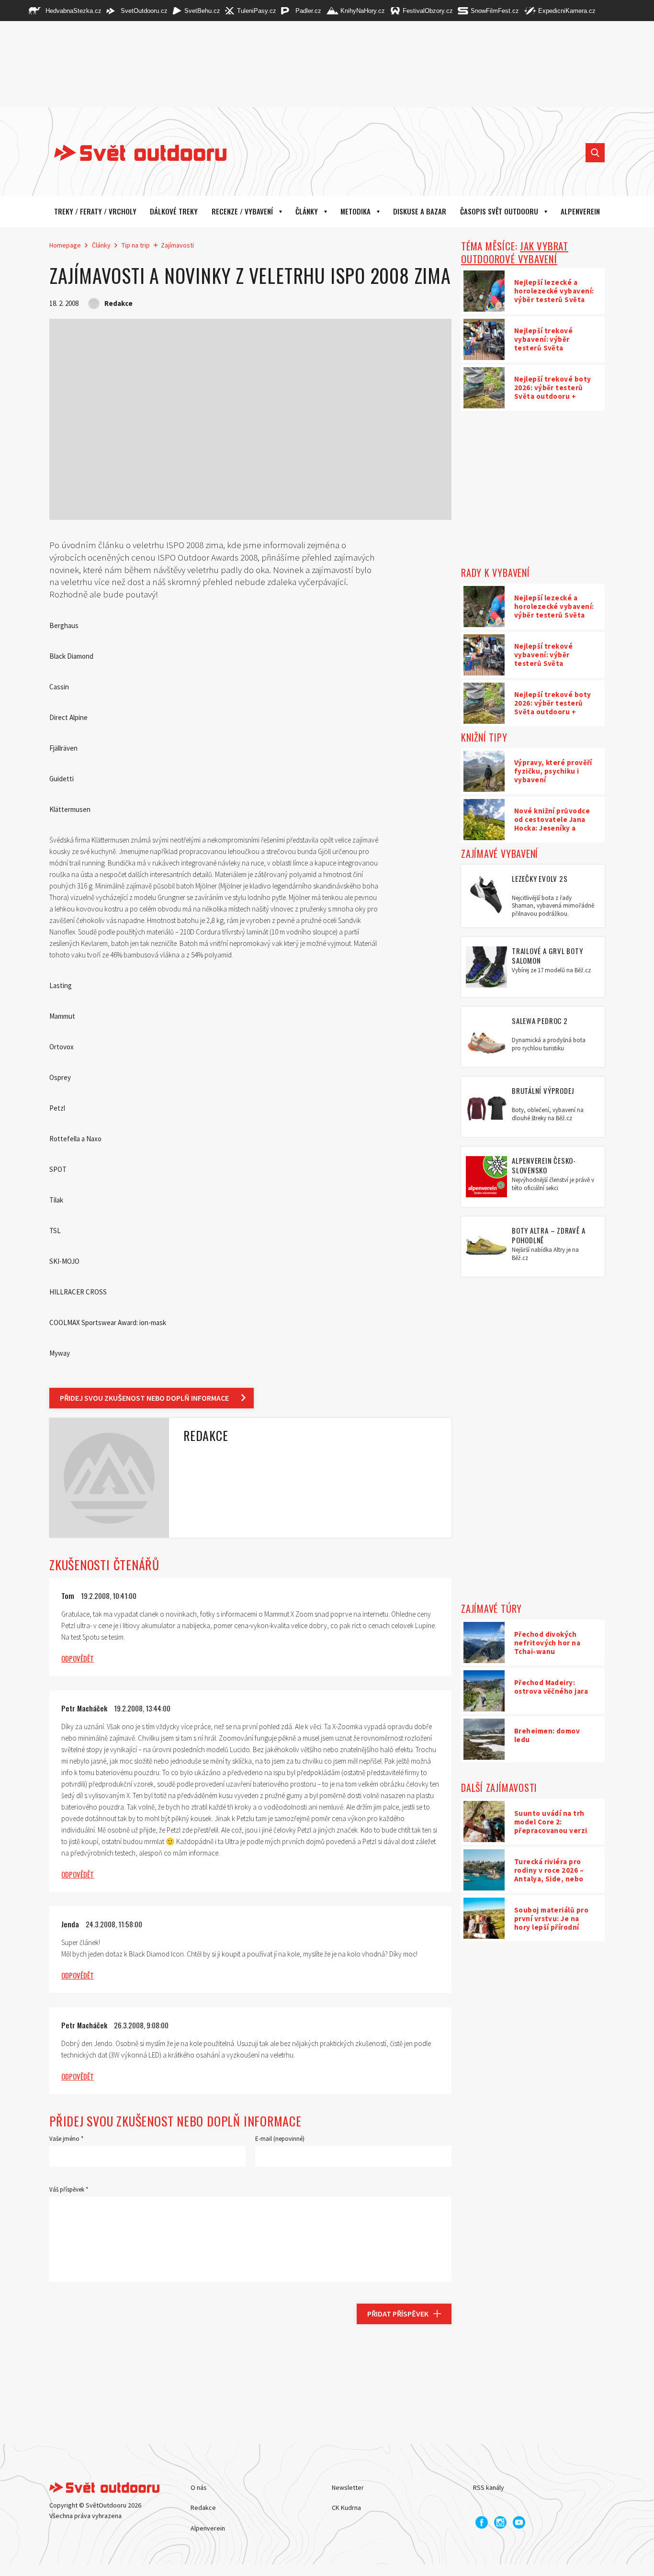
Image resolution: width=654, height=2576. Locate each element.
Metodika (355, 211)
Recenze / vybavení (242, 211)
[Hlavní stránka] (133, 153)
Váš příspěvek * (69, 2189)
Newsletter (348, 2487)
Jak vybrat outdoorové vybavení (515, 252)
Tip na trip (136, 245)
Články (307, 211)
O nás (199, 2487)
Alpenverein (208, 2528)
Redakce (203, 2508)
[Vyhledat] (595, 153)
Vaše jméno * (66, 2139)
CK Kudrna (346, 2508)
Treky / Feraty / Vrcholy (95, 211)
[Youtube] (519, 2522)
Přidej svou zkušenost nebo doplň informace (144, 1398)
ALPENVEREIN (580, 211)
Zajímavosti (177, 245)
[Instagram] (500, 2522)
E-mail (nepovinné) (280, 2139)
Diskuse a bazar (420, 211)
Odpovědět (78, 1658)
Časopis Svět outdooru (499, 211)
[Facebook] (482, 2522)
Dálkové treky (174, 211)
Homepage (65, 245)
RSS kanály (489, 2487)
